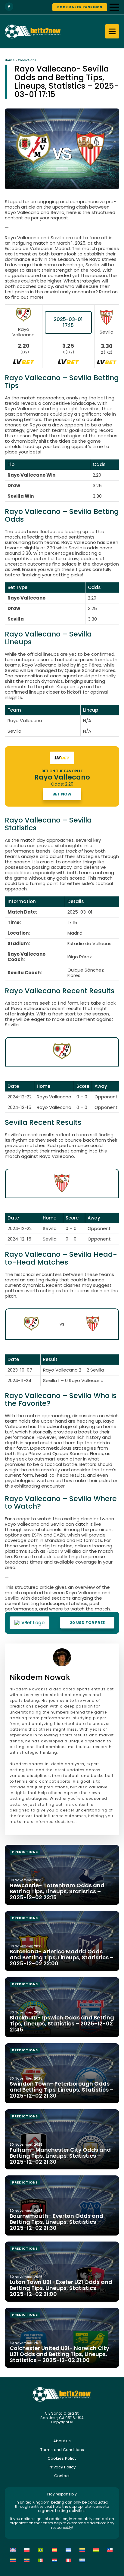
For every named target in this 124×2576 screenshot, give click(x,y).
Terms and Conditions (62, 2450)
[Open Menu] (114, 7)
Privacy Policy (62, 2467)
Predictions (27, 60)
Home (10, 60)
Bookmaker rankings (80, 7)
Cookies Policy (62, 2458)
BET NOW (62, 794)
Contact (62, 2476)
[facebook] (9, 7)
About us (62, 2441)
